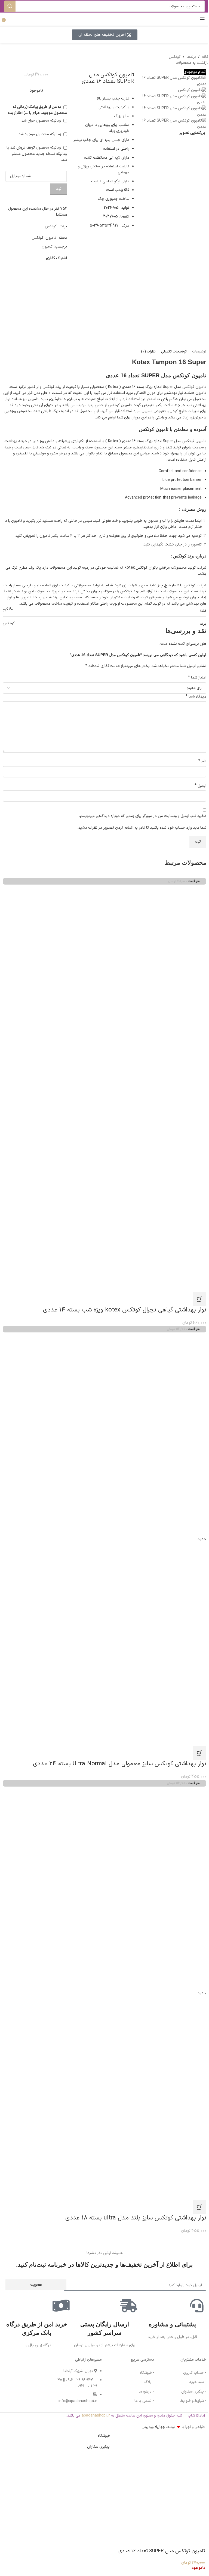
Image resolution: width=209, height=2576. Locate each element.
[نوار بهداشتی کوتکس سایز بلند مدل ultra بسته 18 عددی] (104, 1888)
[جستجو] (10, 6)
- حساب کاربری (195, 2373)
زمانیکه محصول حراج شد (42, 121)
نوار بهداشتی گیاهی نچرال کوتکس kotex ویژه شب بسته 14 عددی (125, 1310)
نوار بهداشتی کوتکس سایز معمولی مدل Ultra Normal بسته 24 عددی (120, 1764)
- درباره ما (146, 2392)
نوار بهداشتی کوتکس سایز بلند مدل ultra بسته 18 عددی (136, 2218)
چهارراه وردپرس (153, 2427)
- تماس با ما (144, 2401)
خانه (205, 57)
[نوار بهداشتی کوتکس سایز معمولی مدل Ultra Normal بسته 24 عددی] (104, 1434)
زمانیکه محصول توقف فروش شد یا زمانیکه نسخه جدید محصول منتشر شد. (37, 154)
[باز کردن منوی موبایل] (202, 19)
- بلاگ (149, 2382)
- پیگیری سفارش (194, 2392)
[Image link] (14, 2369)
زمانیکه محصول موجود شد (40, 134)
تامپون (51, 238)
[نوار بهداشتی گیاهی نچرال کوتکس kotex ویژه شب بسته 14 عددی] (104, 986)
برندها (191, 57)
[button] (199, 1299)
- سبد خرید (198, 2382)
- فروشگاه (147, 2373)
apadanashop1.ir (96, 2416)
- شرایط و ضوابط (193, 2401)
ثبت (59, 189)
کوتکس (175, 57)
